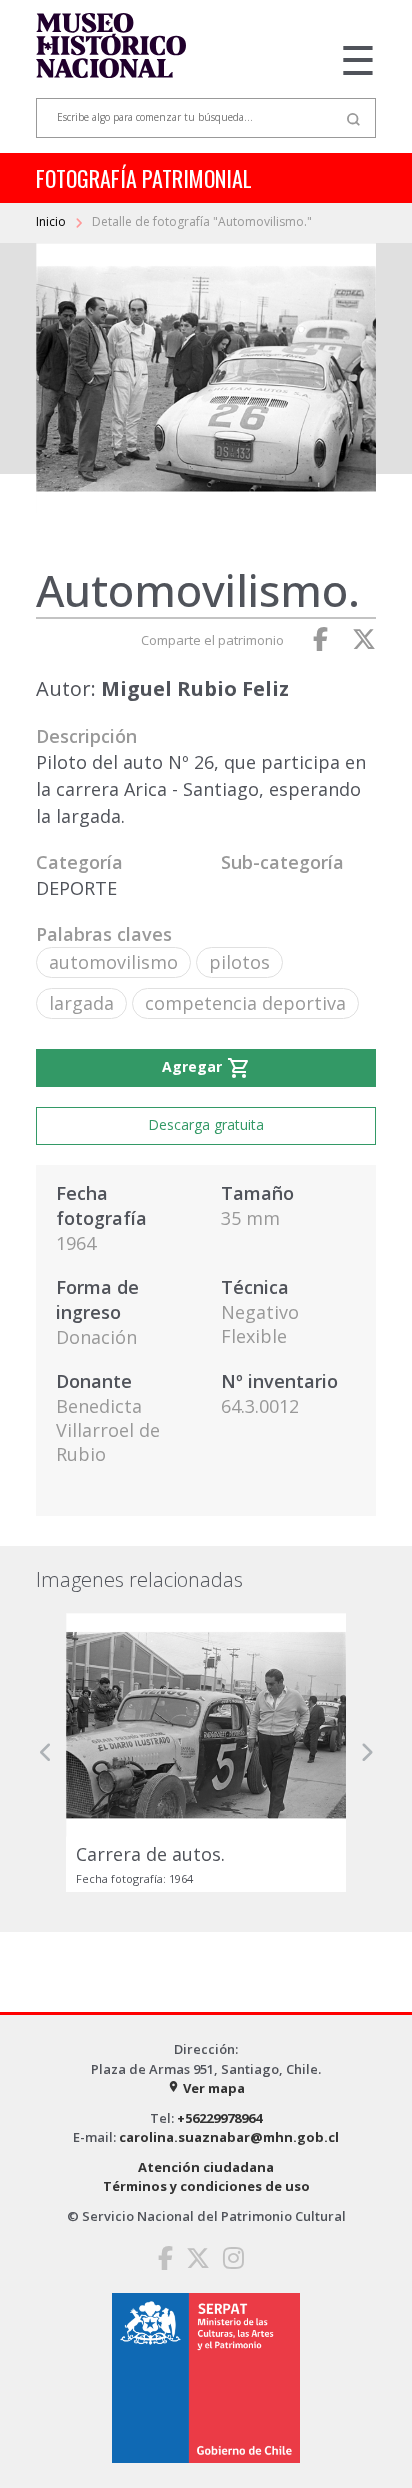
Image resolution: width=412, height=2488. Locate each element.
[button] (46, 1752)
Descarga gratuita (206, 1124)
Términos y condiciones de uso (206, 2186)
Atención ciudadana (206, 2167)
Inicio (52, 221)
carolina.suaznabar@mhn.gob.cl (229, 2137)
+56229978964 (219, 2118)
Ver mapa (206, 2088)
